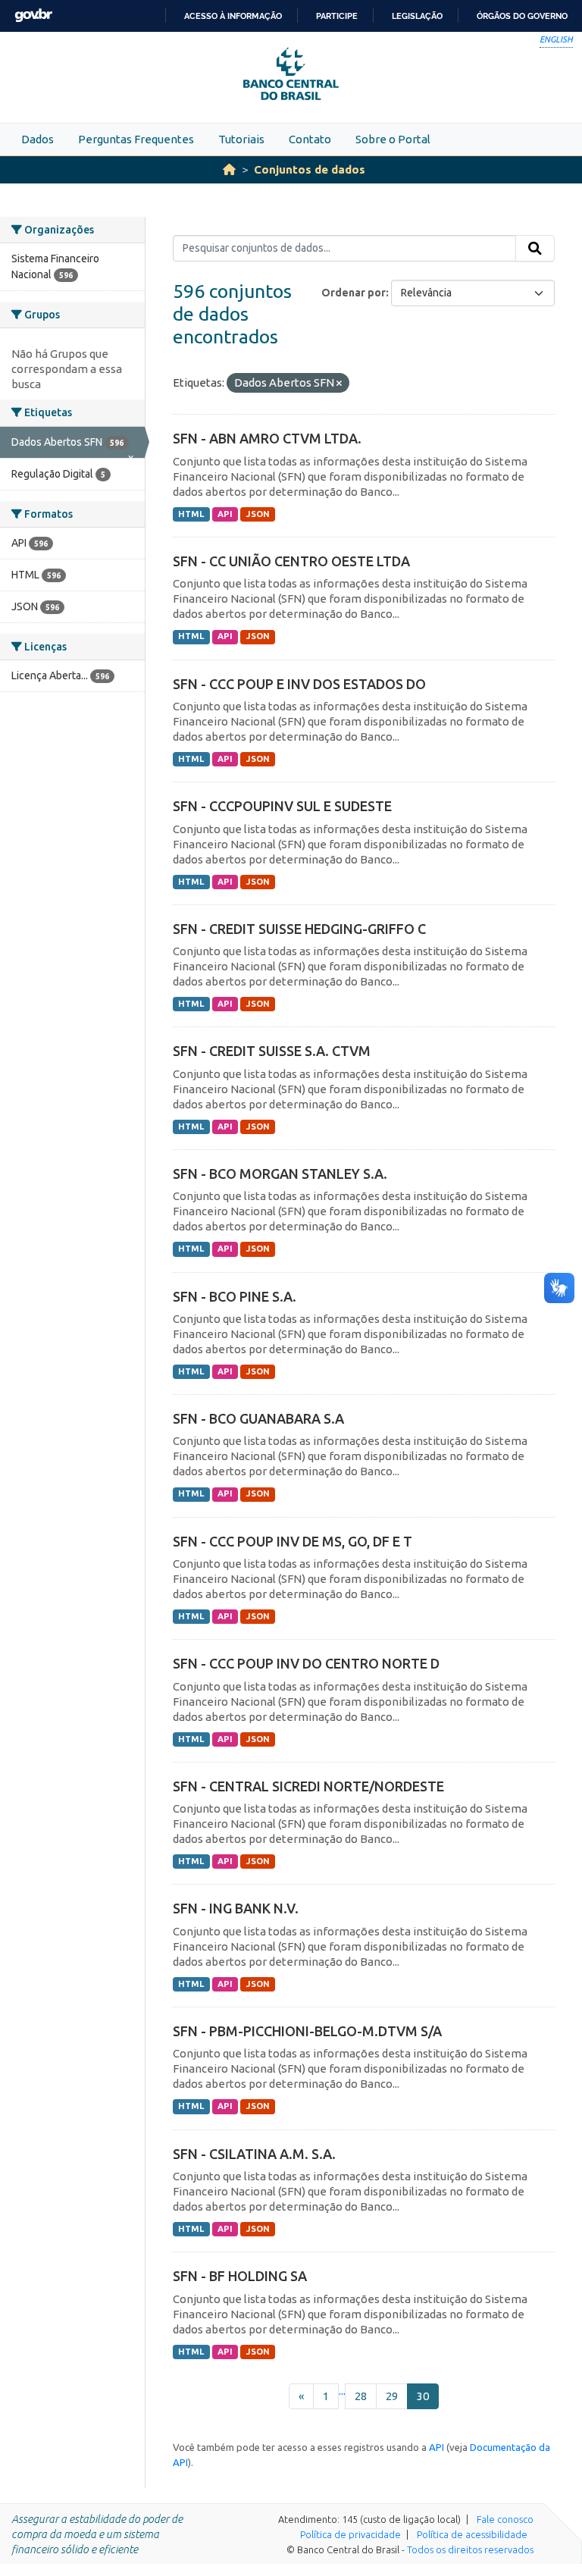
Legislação (417, 16)
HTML (191, 514)
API (225, 514)
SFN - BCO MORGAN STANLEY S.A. (280, 1174)
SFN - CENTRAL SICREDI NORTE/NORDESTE (308, 1786)
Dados (38, 139)
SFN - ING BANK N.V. (236, 1908)
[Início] (229, 169)
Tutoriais (241, 139)
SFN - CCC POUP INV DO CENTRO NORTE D (306, 1663)
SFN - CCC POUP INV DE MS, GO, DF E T (293, 1541)
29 (392, 2396)
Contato (310, 139)
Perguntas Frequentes (136, 139)
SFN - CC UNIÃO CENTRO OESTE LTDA (291, 561)
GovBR (33, 16)
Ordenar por (354, 293)
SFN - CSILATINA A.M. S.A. (254, 2154)
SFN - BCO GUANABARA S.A (258, 1418)
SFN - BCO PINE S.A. (235, 1296)
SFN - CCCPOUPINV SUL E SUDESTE (282, 806)
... (342, 2391)
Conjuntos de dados (310, 169)
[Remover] (339, 384)
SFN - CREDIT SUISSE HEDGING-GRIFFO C (299, 929)
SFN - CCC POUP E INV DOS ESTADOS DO (299, 684)
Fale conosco (505, 2519)
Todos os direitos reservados (470, 2549)
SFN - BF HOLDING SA (240, 2276)
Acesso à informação (233, 16)
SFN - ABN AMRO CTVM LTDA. (267, 438)
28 (361, 2396)
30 (423, 2396)
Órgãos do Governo (522, 16)
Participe (337, 16)
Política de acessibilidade (472, 2534)
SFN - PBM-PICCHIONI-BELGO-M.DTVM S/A (307, 2031)
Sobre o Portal (393, 139)
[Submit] (535, 249)
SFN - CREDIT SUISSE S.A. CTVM (272, 1051)
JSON (258, 514)
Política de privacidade (350, 2534)
